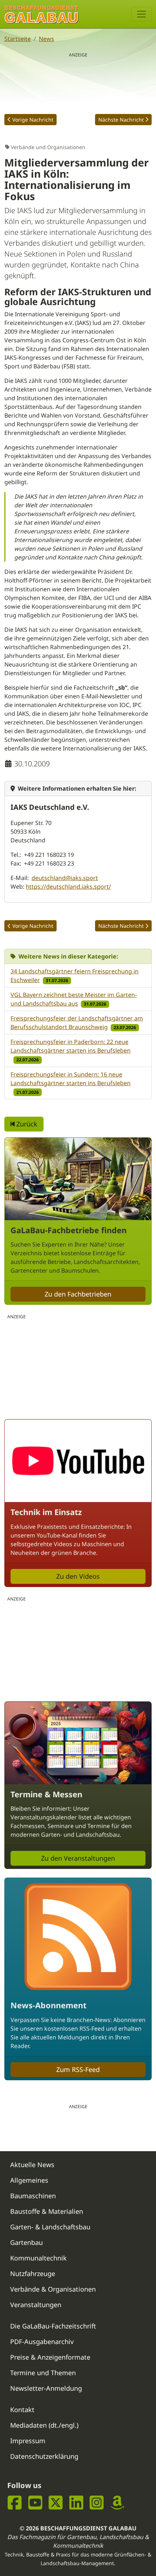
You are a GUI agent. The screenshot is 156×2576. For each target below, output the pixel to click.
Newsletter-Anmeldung (46, 2388)
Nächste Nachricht (121, 120)
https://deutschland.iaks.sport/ (68, 887)
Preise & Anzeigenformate (50, 2357)
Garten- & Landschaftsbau (50, 2227)
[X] (56, 2502)
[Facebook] (15, 2502)
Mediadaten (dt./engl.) (44, 2425)
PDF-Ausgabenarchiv (42, 2342)
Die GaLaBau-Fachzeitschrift (53, 2326)
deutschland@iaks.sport (65, 878)
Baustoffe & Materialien (47, 2211)
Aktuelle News (32, 2165)
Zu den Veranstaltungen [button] (78, 1858)
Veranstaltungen (36, 2305)
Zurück (26, 1124)
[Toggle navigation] (141, 14)
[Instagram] (97, 2502)
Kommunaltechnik (38, 2258)
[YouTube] (35, 2502)
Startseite (18, 39)
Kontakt (22, 2410)
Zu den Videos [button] (78, 1576)
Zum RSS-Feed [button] (78, 2069)
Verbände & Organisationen (53, 2289)
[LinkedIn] (76, 2502)
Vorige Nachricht (33, 120)
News (46, 39)
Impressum (28, 2441)
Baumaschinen (33, 2196)
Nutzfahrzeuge (33, 2273)
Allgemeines (29, 2180)
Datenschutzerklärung (44, 2456)
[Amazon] (117, 2502)
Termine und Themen (43, 2373)
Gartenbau (26, 2242)
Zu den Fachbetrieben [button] (78, 1294)
